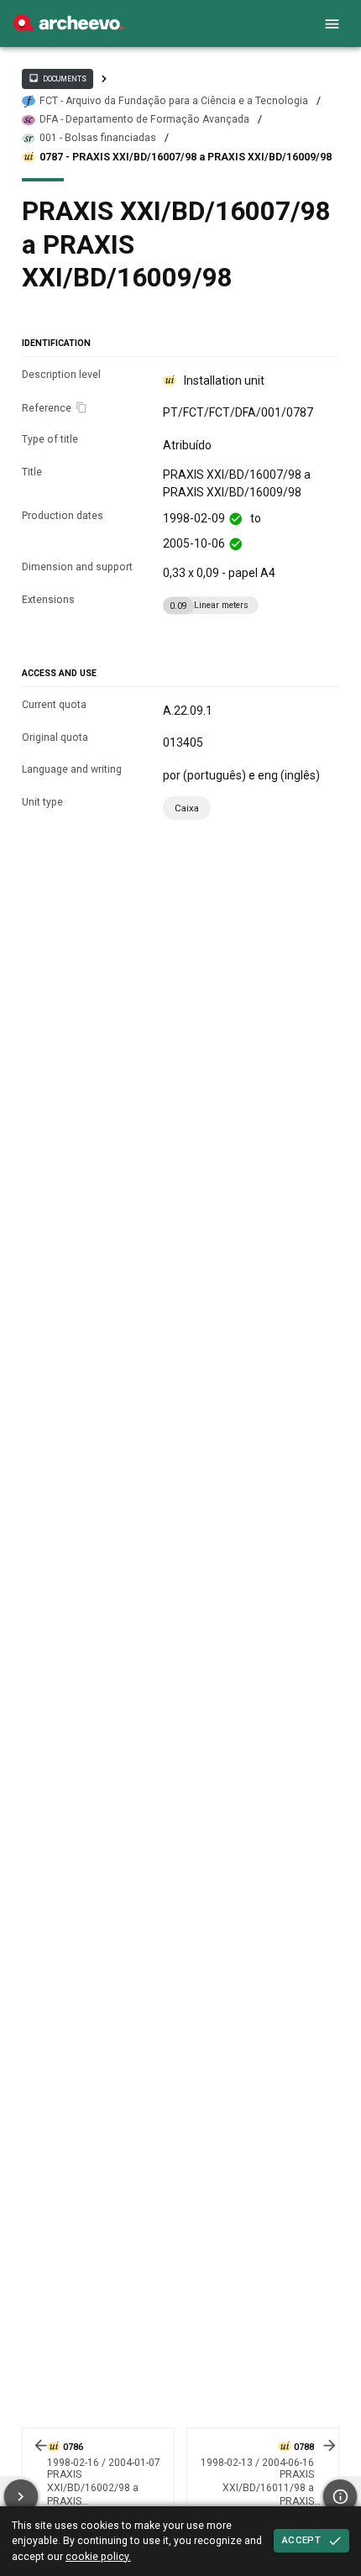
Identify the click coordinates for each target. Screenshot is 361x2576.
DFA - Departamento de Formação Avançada (144, 119)
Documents (57, 78)
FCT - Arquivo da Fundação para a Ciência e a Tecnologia (174, 101)
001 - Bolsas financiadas (98, 138)
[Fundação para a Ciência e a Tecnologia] (68, 27)
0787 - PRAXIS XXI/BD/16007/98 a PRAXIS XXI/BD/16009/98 (186, 157)
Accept (301, 2540)
